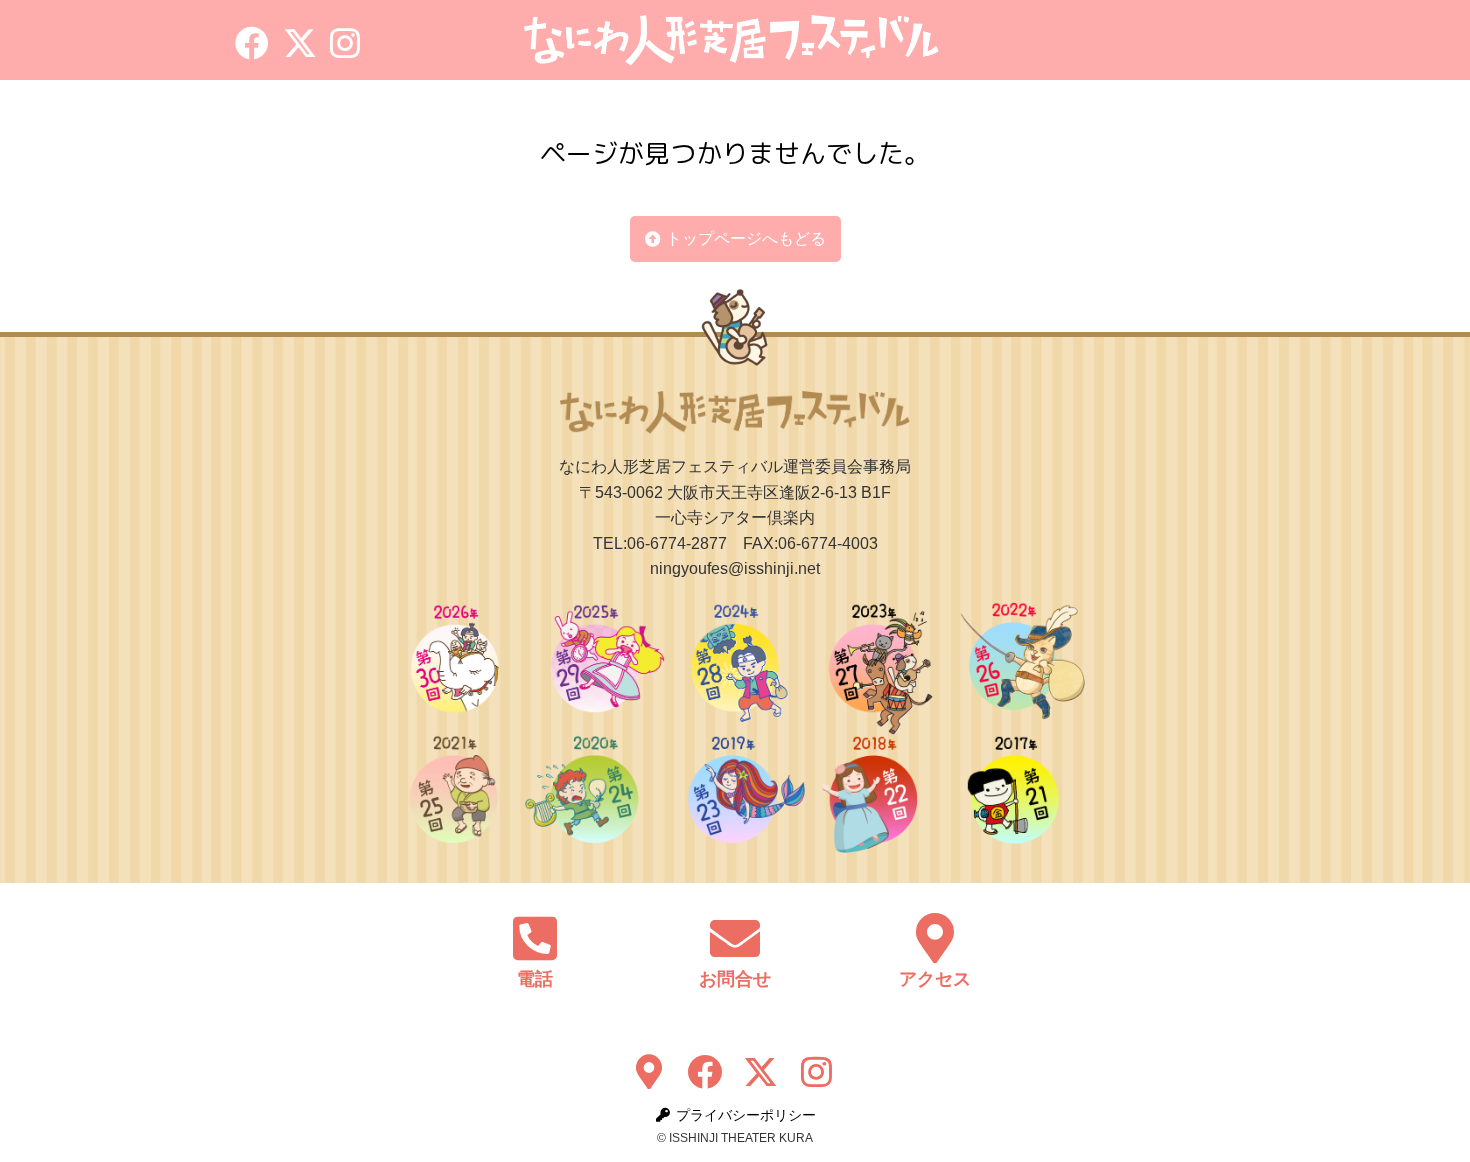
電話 (535, 979)
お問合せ (735, 979)
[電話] (535, 938)
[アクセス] (935, 938)
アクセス (935, 979)
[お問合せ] (735, 938)
